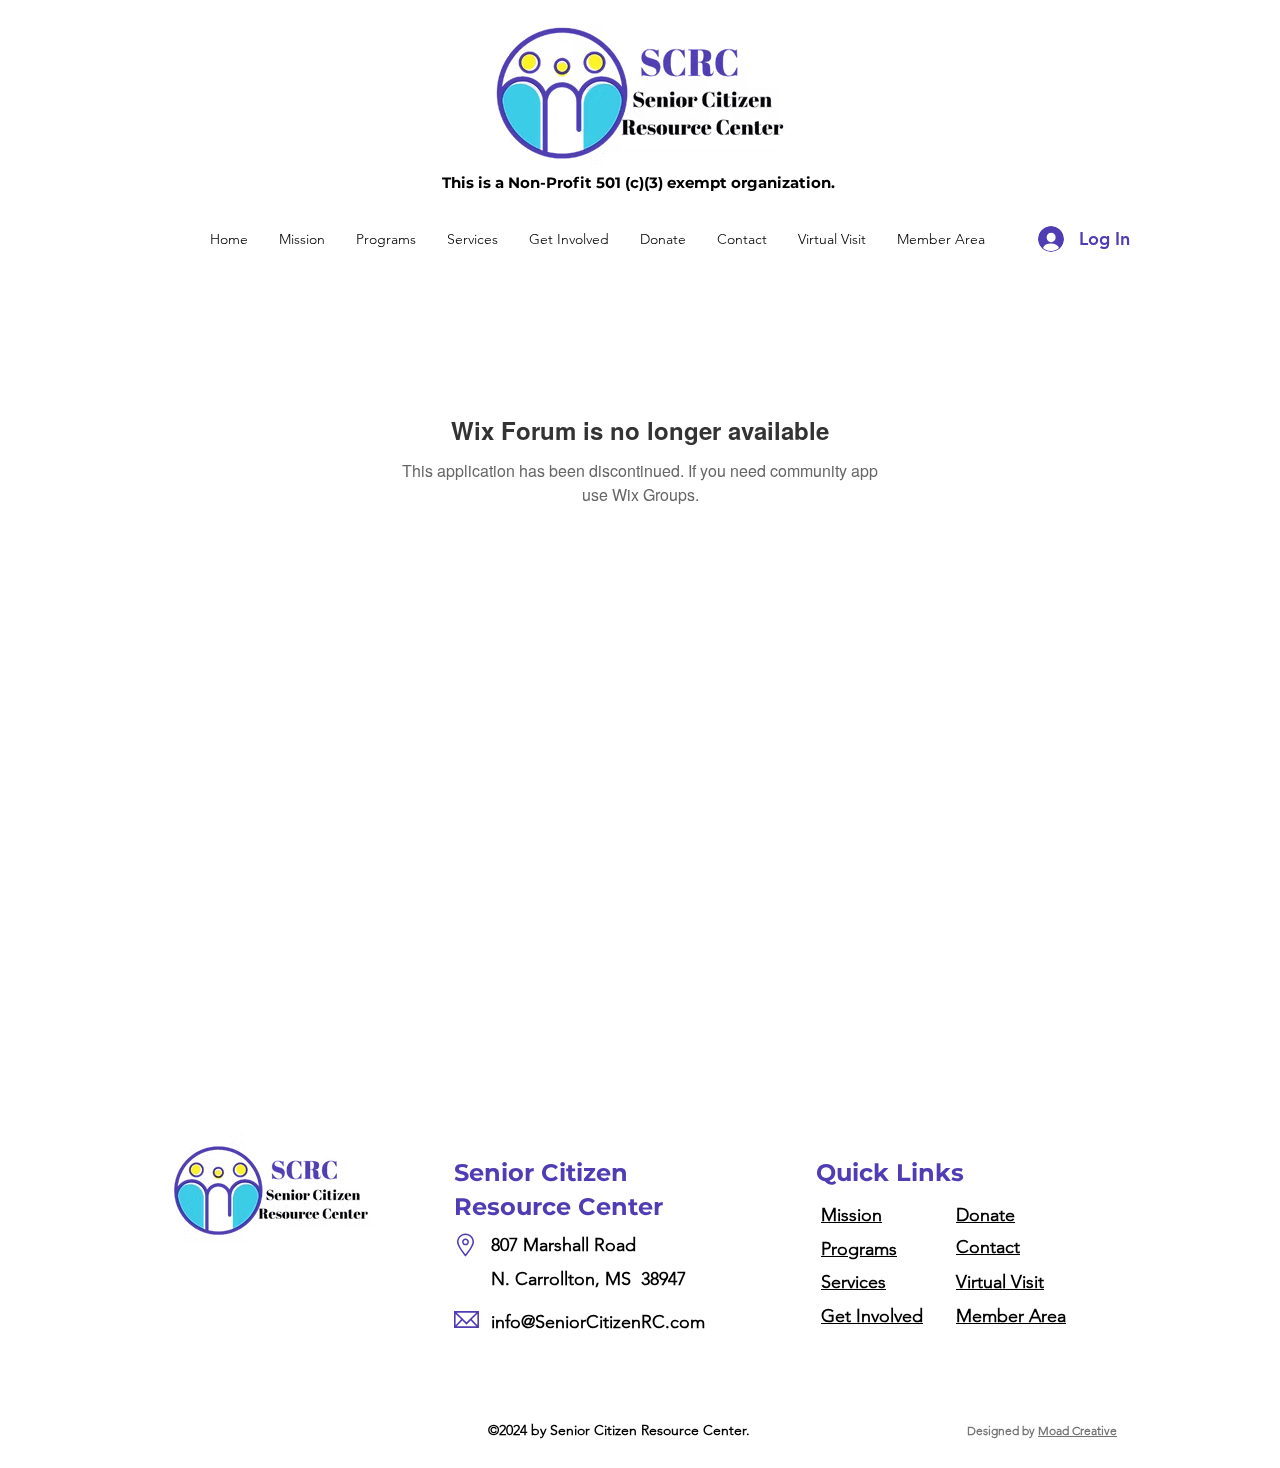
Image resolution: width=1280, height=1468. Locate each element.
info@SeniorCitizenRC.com (598, 1322)
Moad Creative (1077, 1430)
